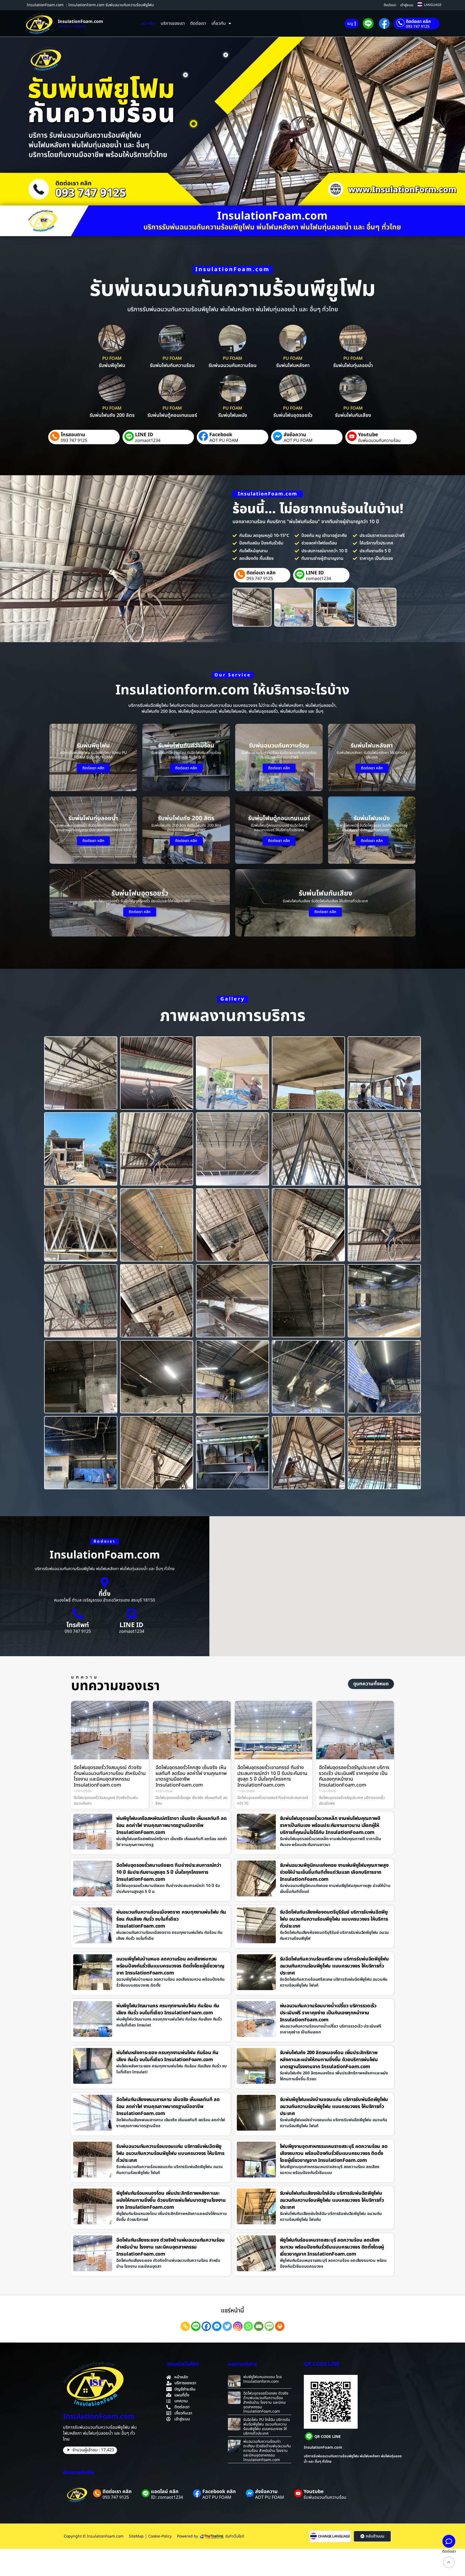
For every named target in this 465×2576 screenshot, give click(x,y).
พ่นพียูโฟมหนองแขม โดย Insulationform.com (263, 2379)
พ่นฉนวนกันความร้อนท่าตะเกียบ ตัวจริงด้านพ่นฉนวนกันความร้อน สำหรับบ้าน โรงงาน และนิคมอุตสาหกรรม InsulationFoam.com (267, 2451)
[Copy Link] (185, 2326)
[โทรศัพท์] (78, 1614)
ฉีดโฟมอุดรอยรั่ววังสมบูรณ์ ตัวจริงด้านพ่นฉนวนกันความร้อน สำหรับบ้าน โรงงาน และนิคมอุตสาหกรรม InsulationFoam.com (110, 1776)
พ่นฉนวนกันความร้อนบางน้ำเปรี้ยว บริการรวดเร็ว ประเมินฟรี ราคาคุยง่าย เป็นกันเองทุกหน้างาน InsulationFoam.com (328, 2013)
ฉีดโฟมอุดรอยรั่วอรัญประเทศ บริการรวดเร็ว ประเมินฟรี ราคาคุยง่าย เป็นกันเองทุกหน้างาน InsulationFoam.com (354, 1776)
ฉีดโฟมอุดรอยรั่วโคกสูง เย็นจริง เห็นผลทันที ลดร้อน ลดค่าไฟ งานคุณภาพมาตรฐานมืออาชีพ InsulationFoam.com (191, 1776)
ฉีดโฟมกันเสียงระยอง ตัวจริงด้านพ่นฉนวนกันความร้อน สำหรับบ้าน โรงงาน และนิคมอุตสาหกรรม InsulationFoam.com (170, 2247)
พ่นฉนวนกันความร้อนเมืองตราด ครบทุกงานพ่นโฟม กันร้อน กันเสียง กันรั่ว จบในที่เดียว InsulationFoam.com (171, 1919)
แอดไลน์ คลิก (165, 2492)
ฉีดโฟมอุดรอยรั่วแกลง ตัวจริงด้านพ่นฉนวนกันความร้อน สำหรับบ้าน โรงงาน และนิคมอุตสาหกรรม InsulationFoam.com (266, 2402)
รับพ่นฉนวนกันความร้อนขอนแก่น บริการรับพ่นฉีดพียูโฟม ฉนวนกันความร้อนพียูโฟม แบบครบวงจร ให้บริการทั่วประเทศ (170, 2153)
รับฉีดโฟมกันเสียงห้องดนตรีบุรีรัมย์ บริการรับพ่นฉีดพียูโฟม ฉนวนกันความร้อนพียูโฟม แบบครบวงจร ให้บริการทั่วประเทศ (334, 1919)
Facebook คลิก (219, 2492)
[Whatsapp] (248, 2326)
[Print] (280, 2326)
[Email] (259, 2326)
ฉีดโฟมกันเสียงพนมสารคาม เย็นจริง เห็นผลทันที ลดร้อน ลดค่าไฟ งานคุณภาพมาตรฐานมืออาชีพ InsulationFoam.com (168, 2107)
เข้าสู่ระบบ (407, 5)
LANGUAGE (433, 5)
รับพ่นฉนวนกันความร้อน (379, 441)
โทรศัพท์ (78, 1625)
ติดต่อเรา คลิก (418, 22)
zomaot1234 (148, 441)
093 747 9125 (418, 27)
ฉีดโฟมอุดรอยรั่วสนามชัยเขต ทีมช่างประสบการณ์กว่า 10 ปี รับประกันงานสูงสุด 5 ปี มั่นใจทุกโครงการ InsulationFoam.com (169, 1872)
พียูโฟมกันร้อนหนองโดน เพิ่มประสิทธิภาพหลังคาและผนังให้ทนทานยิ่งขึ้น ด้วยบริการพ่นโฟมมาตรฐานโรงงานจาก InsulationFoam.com (171, 2200)
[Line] (196, 2326)
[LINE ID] (132, 1614)
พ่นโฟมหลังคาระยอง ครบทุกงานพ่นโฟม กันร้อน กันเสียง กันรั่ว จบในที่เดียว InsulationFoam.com (167, 2056)
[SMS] (269, 2326)
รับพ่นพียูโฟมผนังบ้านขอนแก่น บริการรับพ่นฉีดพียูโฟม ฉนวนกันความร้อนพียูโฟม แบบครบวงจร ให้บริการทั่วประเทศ (334, 2107)
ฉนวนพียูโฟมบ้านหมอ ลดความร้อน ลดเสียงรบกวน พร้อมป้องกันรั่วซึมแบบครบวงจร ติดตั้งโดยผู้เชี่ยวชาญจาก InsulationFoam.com (170, 1966)
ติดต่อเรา (390, 5)
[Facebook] (206, 2326)
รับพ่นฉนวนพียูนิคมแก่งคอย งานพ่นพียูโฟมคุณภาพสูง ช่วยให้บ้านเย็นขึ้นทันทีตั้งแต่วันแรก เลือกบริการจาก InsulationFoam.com (334, 1872)
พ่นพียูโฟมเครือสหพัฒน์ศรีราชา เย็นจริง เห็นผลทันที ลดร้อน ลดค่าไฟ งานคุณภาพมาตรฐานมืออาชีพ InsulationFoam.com (172, 1825)
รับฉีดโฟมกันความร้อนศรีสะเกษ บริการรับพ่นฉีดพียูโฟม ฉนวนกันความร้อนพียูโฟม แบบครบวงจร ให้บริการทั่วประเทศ (334, 1966)
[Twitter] (227, 2326)
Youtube (368, 435)
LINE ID (144, 435)
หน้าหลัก (148, 23)
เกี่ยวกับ (219, 23)
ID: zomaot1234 (167, 2497)
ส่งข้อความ (295, 435)
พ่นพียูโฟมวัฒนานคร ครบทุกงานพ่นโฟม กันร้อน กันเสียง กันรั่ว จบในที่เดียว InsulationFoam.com (168, 2009)
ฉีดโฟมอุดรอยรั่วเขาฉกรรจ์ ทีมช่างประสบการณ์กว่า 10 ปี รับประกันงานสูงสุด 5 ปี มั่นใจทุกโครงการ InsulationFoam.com (272, 1776)
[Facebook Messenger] (217, 2326)
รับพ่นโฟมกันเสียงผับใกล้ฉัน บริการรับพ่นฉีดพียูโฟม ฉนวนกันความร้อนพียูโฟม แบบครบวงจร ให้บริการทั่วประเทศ (332, 2200)
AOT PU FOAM (224, 441)
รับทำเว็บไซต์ (235, 2536)
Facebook (221, 435)
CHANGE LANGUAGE (334, 2537)
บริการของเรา (173, 23)
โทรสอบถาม (73, 435)
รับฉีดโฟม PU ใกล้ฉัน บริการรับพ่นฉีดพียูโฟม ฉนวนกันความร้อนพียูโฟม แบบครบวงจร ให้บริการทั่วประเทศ (267, 2426)
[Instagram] (238, 2326)
